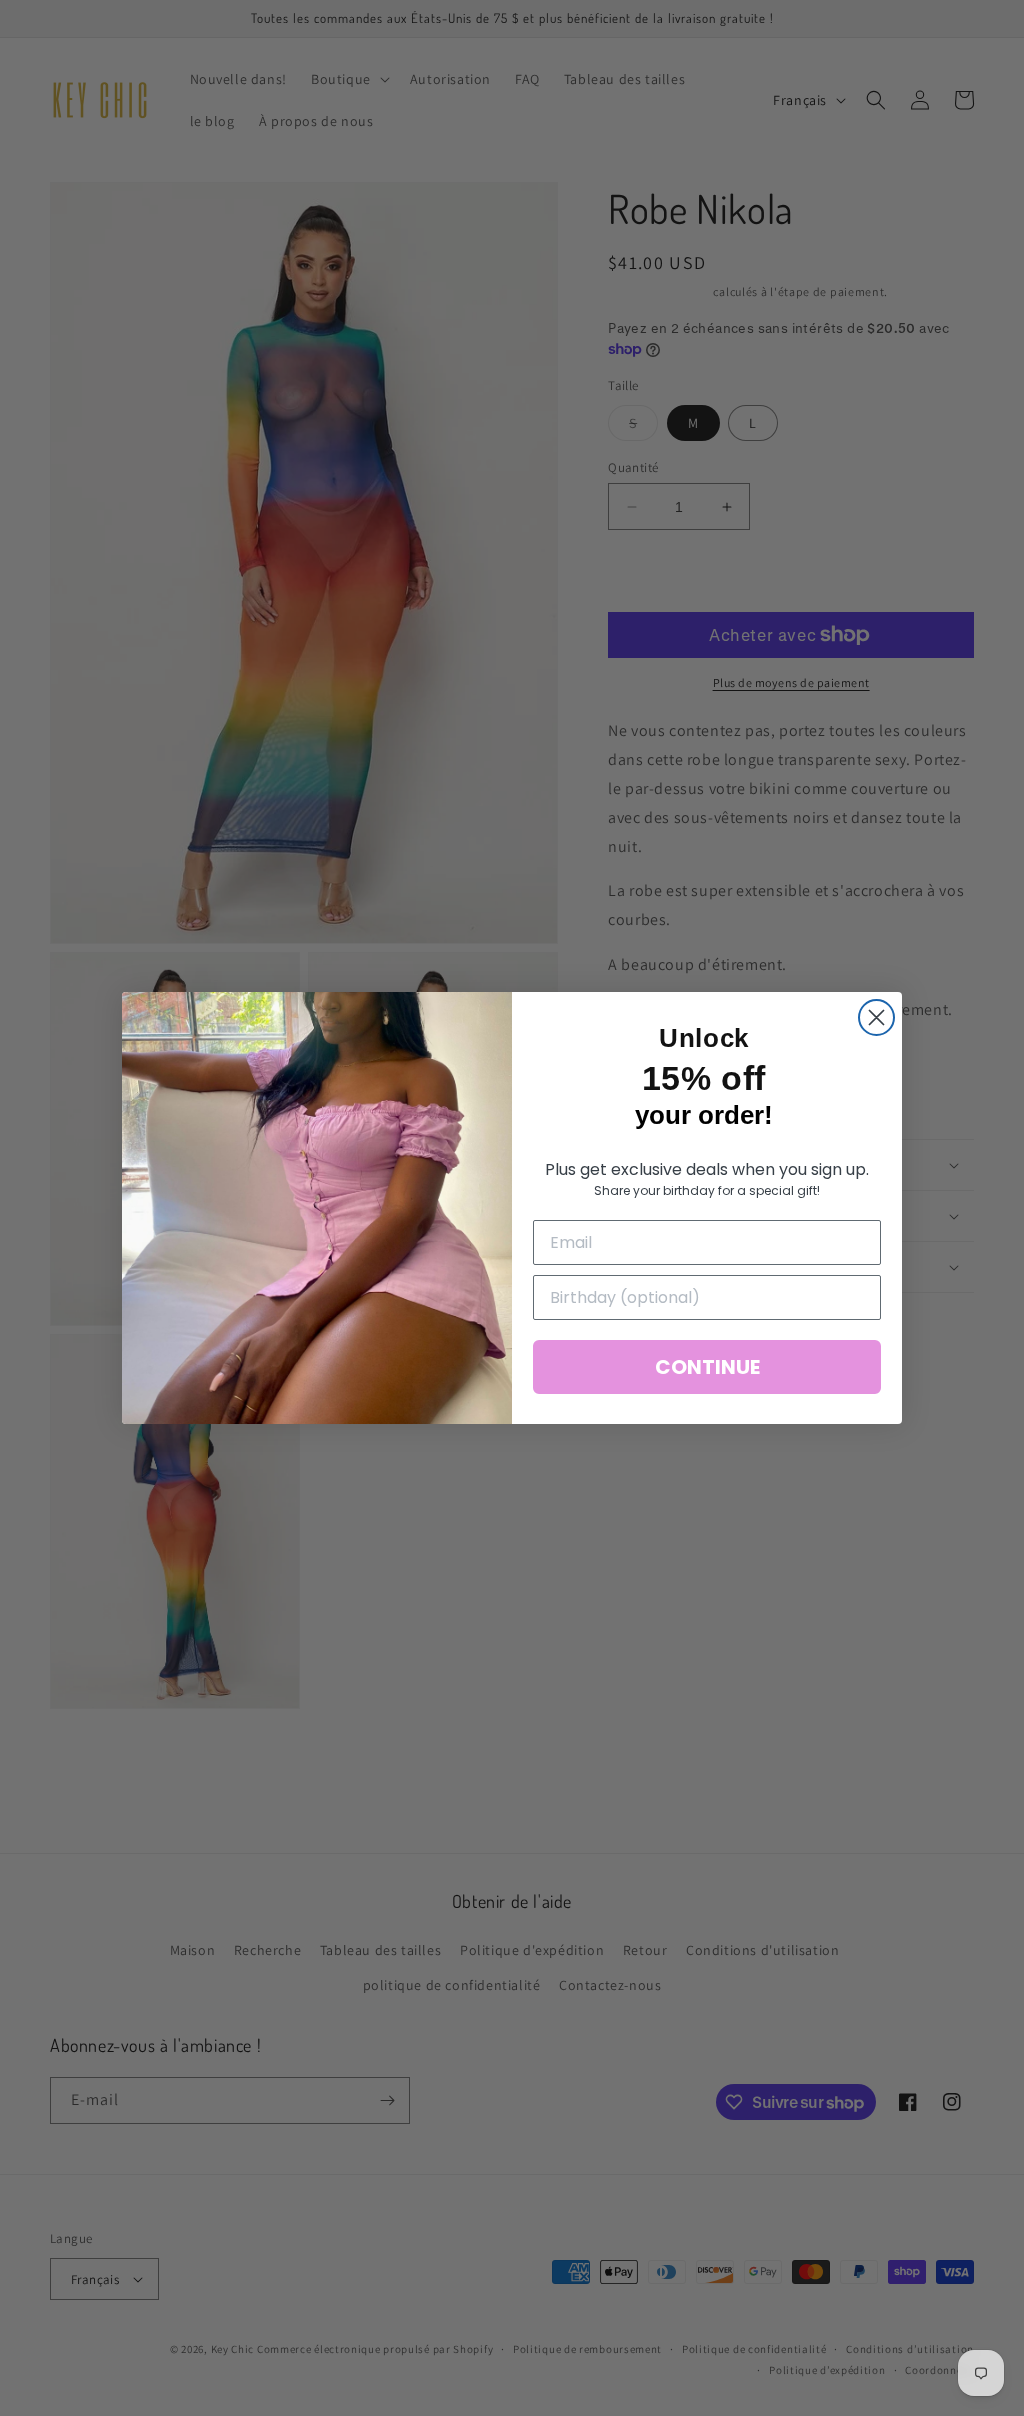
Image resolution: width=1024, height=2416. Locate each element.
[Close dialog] (876, 1017)
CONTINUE (707, 1367)
